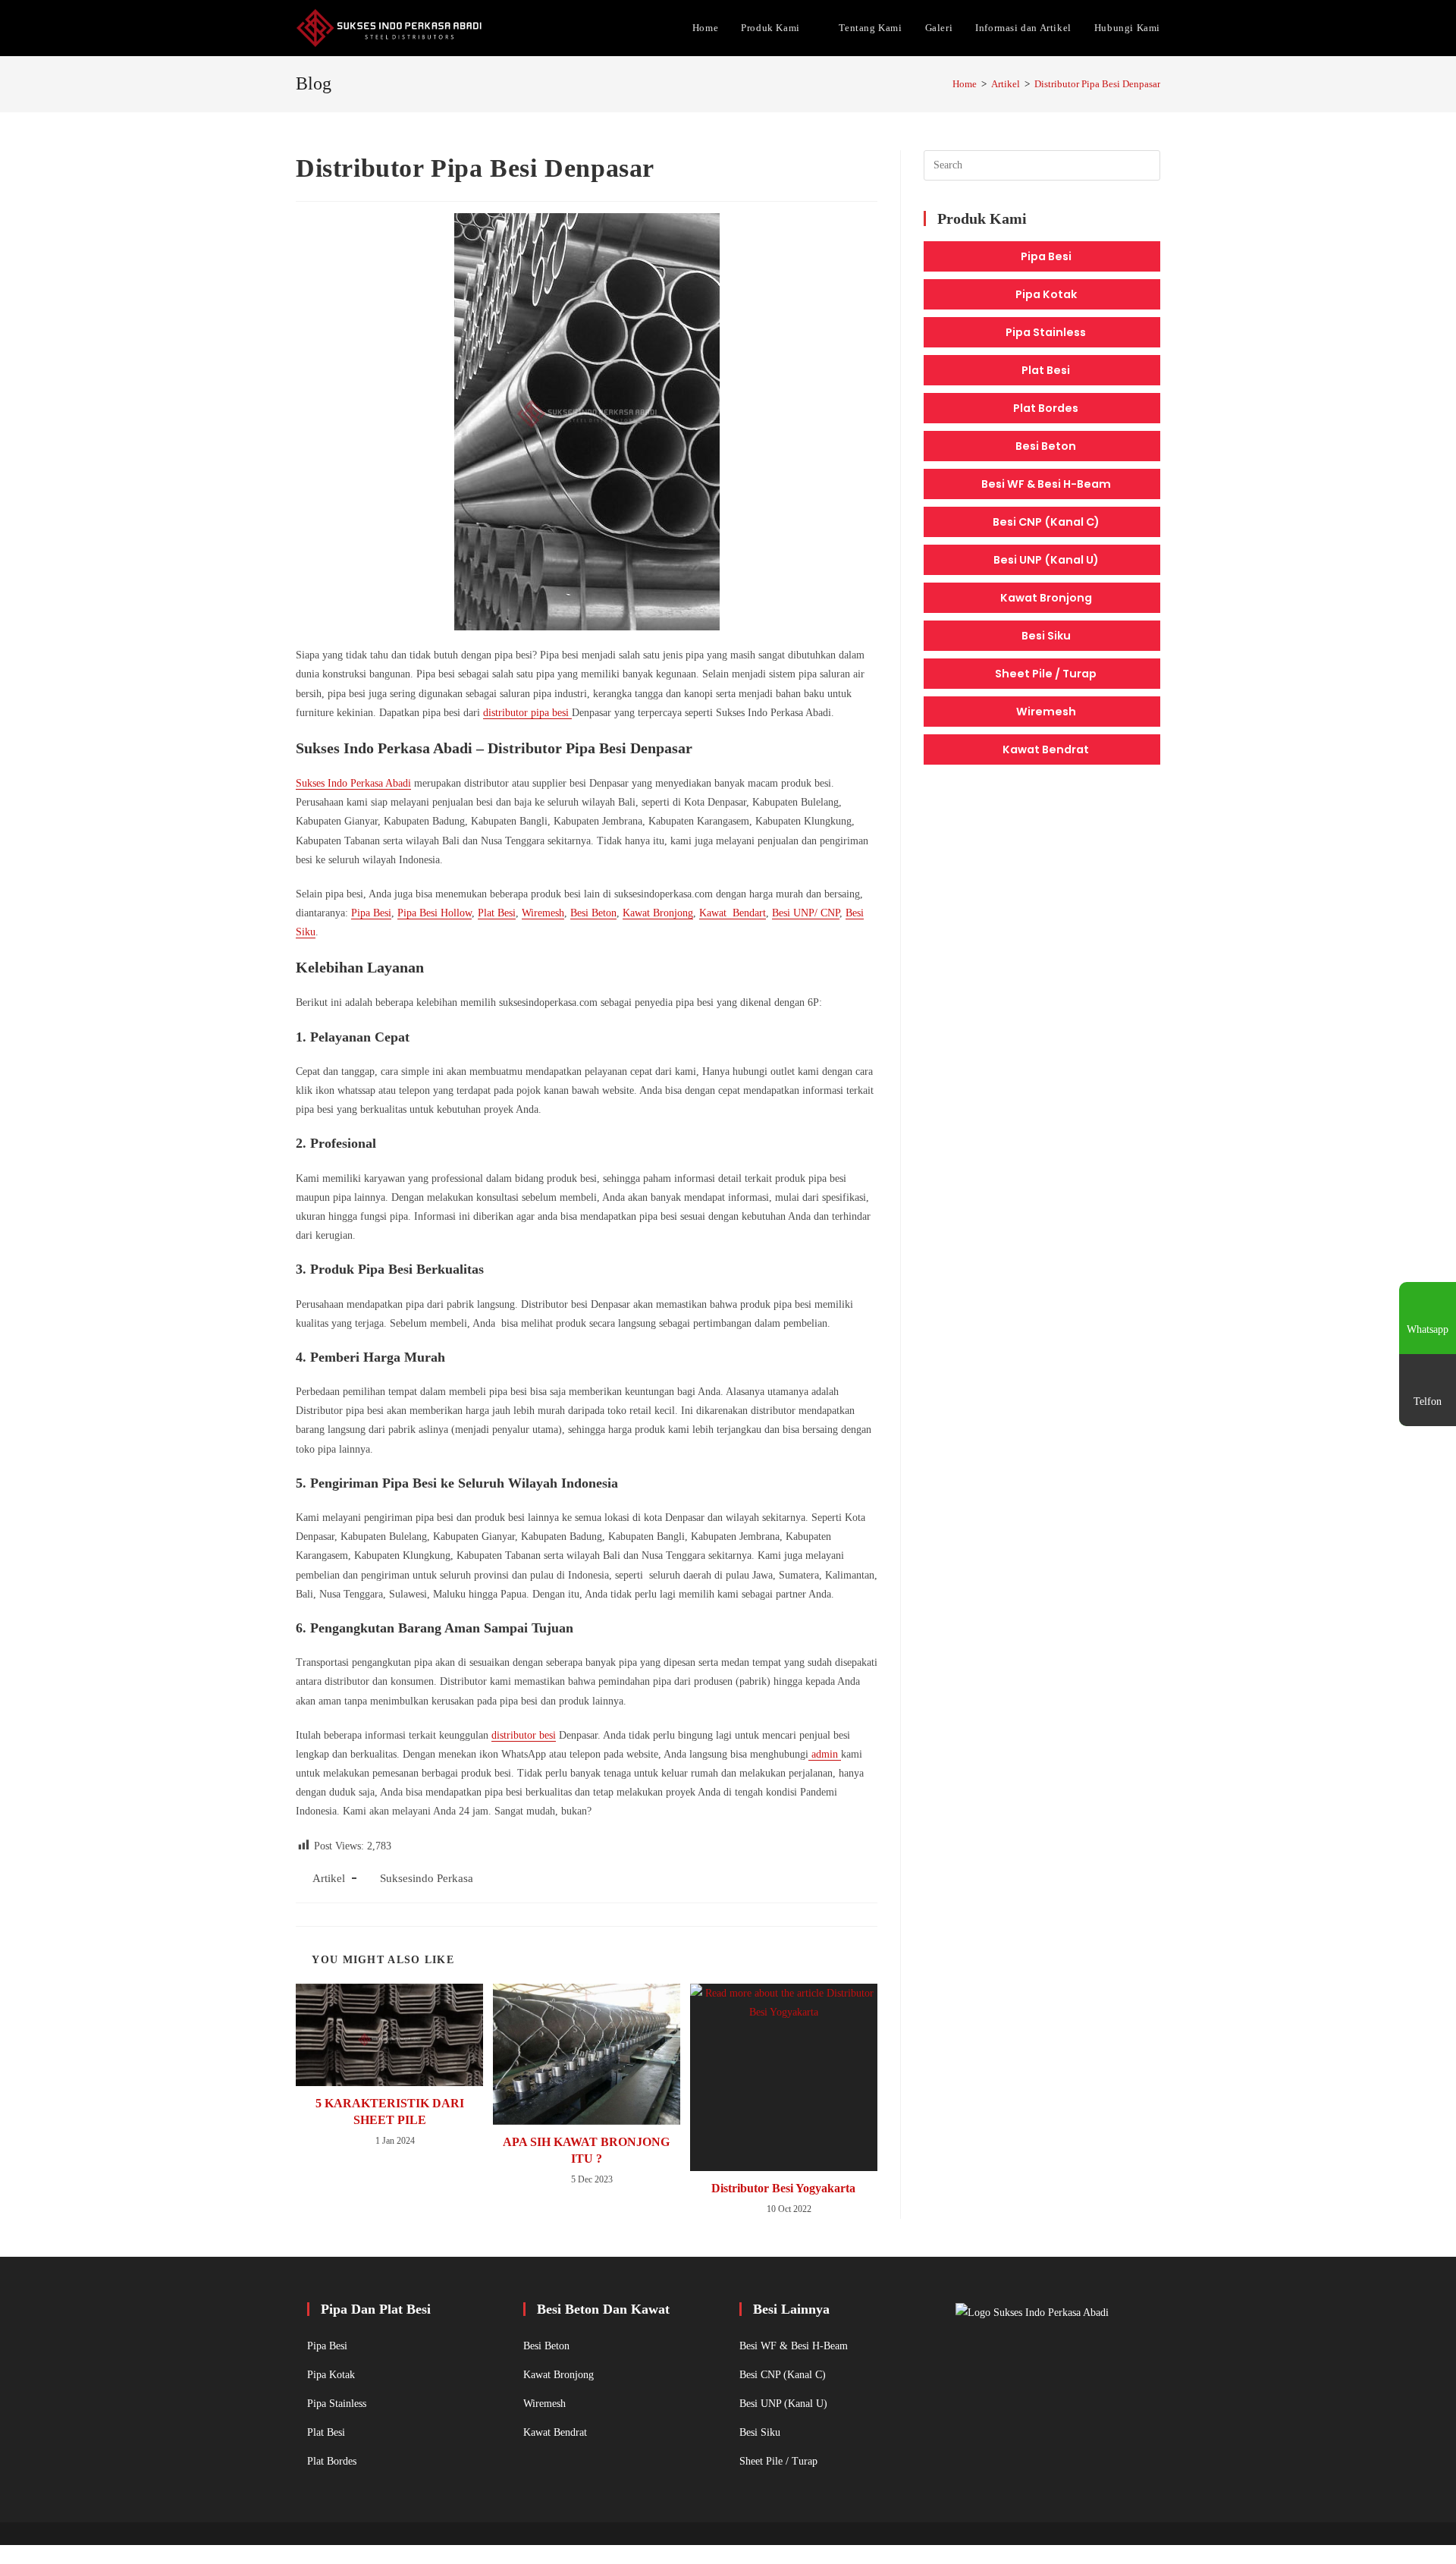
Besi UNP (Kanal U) (1046, 560)
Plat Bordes (1046, 408)
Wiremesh (543, 913)
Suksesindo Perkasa (427, 1878)
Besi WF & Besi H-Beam (1046, 484)
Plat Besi (497, 913)
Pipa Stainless (1046, 332)
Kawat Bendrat (1046, 749)
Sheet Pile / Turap (1046, 674)
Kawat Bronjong (658, 913)
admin (825, 1754)
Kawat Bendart (733, 913)
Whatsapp (1428, 1329)
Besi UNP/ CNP (806, 913)
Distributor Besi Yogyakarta (783, 2188)
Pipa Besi (371, 913)
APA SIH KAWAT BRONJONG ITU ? (586, 2150)
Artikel (329, 1878)
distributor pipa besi (527, 713)
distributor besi (524, 1735)
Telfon (1428, 1401)
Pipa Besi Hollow (435, 913)
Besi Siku (1046, 636)
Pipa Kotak (1046, 294)
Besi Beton (593, 913)
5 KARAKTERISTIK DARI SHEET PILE (390, 2112)
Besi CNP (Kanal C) (1046, 522)
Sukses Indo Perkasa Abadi (353, 783)
